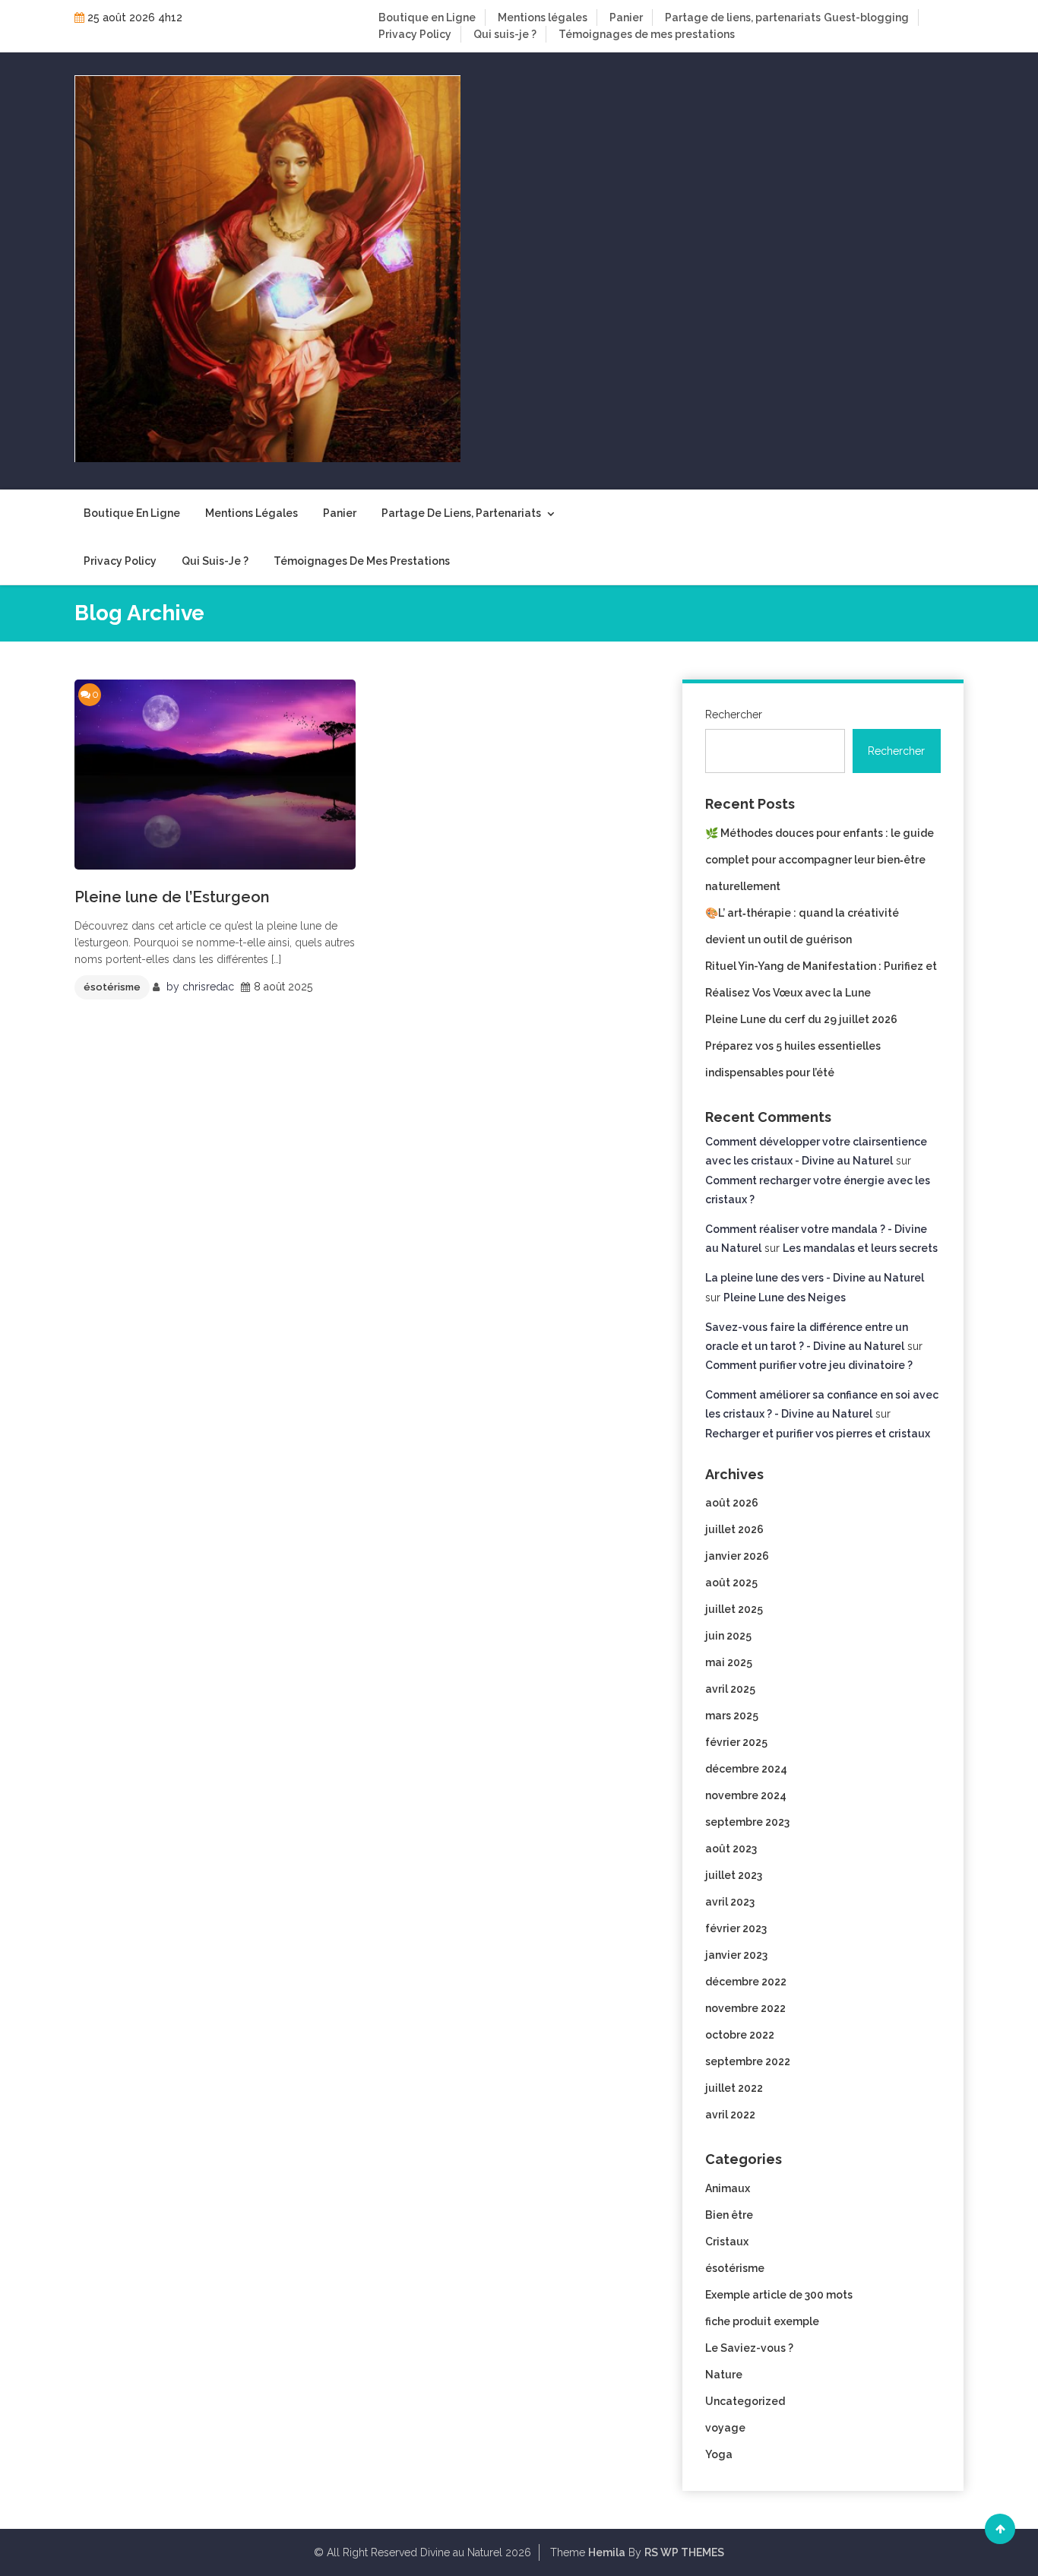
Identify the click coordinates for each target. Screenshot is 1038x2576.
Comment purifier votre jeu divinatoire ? (809, 1365)
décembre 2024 (746, 1769)
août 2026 (732, 1503)
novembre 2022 (745, 2008)
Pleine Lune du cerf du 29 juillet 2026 (801, 1019)
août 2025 (731, 1583)
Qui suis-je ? (505, 34)
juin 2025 (728, 1636)
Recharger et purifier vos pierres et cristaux (818, 1434)
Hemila (607, 2552)
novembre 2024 (746, 1795)
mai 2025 (729, 1662)
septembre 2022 (748, 2061)
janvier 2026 (737, 1556)
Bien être (729, 2215)
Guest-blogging (866, 17)
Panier (626, 17)
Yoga (719, 2454)
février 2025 (736, 1742)
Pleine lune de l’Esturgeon (172, 897)
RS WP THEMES (684, 2552)
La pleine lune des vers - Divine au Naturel (815, 1278)
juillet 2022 (734, 2088)
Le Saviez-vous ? (749, 2348)
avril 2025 (730, 1689)
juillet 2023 (734, 1875)
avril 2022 (730, 2115)
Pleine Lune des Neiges (785, 1298)
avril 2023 (730, 1902)
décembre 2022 (746, 1982)
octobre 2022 (740, 2035)
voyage (725, 2428)
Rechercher (734, 714)
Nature (724, 2375)
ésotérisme (112, 987)
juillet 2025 (734, 1609)
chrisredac (208, 987)
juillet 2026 (734, 1529)
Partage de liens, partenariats (743, 17)
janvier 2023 (736, 1955)
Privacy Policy (415, 34)
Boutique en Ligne (427, 17)
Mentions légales (543, 17)
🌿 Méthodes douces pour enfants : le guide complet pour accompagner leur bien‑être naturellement (820, 860)
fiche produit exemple (762, 2321)
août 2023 (731, 1849)
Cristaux (727, 2242)
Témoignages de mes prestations (647, 34)
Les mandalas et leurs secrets (860, 1248)
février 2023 (736, 1928)
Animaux (728, 2188)
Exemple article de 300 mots (779, 2295)
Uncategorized (745, 2401)
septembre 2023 (747, 1822)
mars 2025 (732, 1716)
